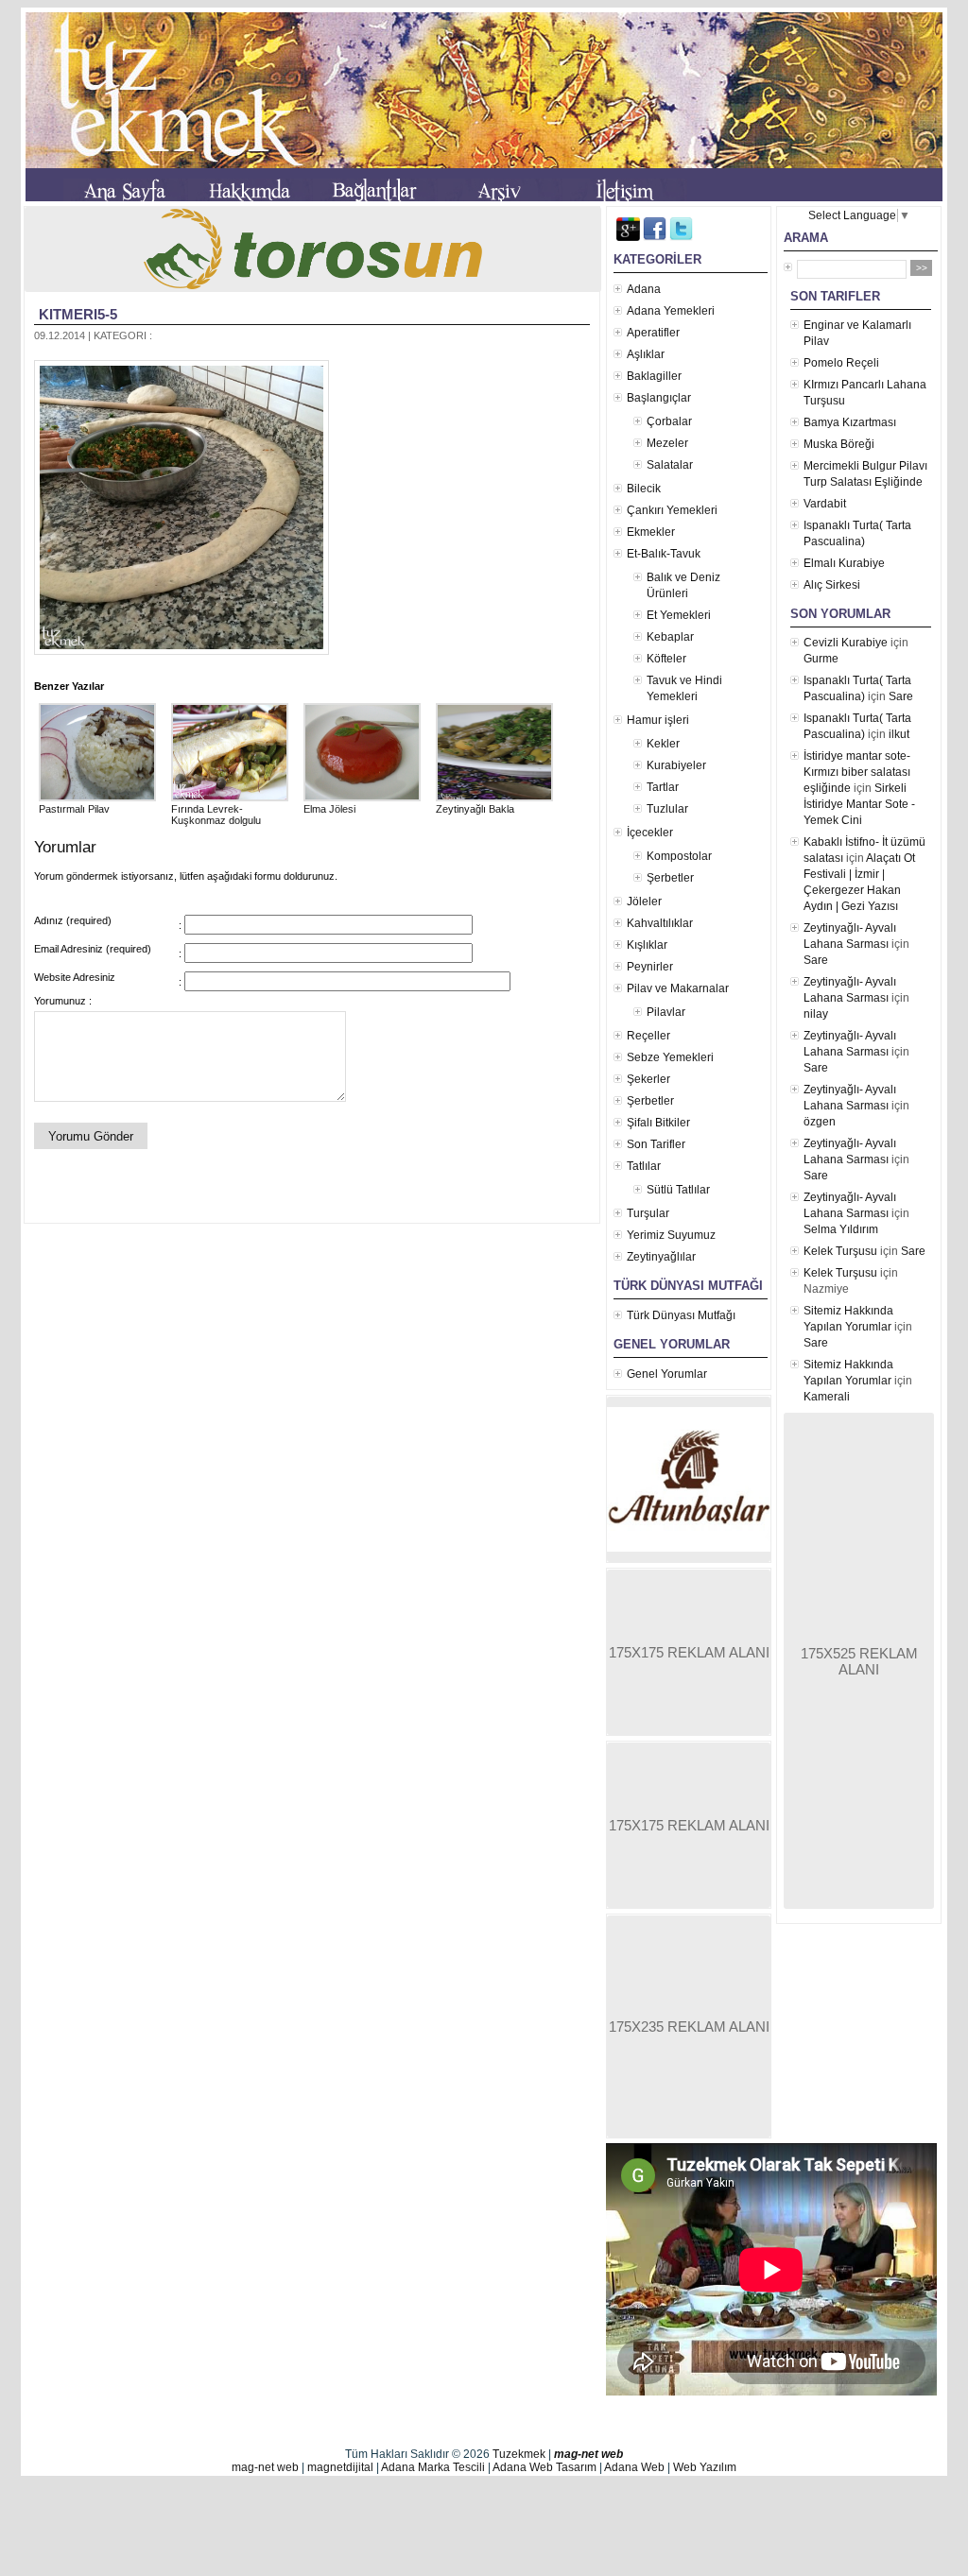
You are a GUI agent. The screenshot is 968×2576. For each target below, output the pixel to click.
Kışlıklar (647, 945)
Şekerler (648, 1079)
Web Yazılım (705, 2467)
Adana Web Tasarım (544, 2467)
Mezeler (667, 443)
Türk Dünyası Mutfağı (681, 1315)
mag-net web (588, 2454)
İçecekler (650, 833)
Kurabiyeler (676, 765)
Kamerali (827, 1397)
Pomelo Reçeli (841, 363)
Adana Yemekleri (671, 311)
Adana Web (634, 2467)
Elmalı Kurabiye (844, 563)
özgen (820, 1122)
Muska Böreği (839, 444)
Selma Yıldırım (841, 1229)
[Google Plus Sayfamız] (628, 237)
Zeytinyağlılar (661, 1257)
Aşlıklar (646, 354)
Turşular (648, 1213)
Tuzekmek (519, 2454)
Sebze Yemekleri (670, 1057)
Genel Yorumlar (667, 1374)
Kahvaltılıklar (660, 923)
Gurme (821, 659)
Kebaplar (670, 637)
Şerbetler (670, 878)
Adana (644, 289)
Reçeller (648, 1036)
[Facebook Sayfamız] (655, 237)
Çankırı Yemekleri (672, 510)
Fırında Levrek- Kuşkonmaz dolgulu (216, 815)
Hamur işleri (658, 720)
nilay (816, 1014)
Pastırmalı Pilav (74, 809)
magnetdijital (340, 2467)
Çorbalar (669, 421)
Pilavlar (666, 1012)
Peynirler (650, 967)
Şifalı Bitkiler (658, 1123)
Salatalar (670, 465)
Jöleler (644, 902)
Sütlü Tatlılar (678, 1190)
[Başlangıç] (126, 194)
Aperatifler (653, 333)
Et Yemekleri (679, 615)
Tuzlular (667, 809)
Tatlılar (644, 1166)
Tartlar (663, 787)
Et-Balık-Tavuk (664, 554)
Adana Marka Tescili (433, 2467)
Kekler (663, 744)
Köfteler (666, 659)
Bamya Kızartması (850, 422)
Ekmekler (651, 532)
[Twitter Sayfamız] (681, 237)
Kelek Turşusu (840, 1251)
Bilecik (644, 489)
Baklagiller (654, 376)
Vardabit (825, 504)
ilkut (899, 734)
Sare (901, 696)
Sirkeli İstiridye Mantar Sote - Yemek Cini (859, 804)
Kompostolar (679, 856)
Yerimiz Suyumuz (671, 1235)
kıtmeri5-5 (78, 314)
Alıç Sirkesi (832, 585)
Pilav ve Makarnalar (678, 988)
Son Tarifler (656, 1144)
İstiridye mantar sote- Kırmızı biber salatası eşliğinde (857, 772)
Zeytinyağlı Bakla (475, 809)
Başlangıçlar (659, 398)
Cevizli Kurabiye (846, 643)
